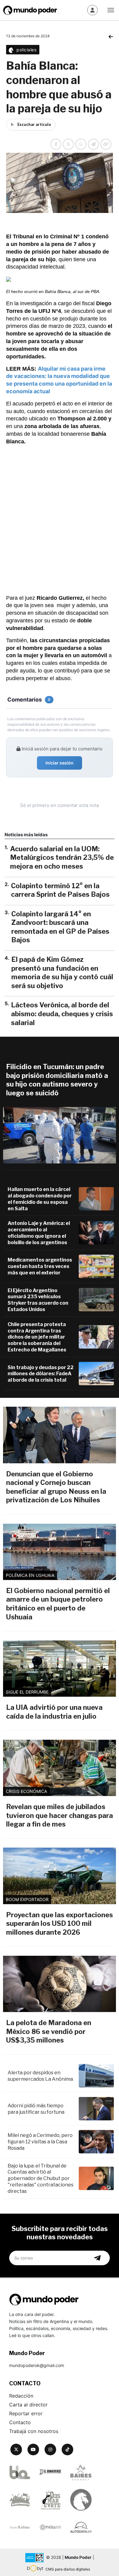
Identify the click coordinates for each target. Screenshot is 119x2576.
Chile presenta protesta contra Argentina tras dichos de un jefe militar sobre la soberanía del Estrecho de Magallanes (37, 1337)
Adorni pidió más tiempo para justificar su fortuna (36, 2109)
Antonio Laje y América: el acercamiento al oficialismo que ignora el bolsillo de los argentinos (39, 1233)
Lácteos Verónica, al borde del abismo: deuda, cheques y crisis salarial (62, 1014)
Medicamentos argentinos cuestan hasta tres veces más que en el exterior (40, 1266)
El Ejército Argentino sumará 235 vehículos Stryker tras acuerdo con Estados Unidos (38, 1300)
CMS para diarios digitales (68, 2569)
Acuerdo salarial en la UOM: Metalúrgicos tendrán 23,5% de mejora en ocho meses (62, 857)
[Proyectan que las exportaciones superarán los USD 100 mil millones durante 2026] (60, 1876)
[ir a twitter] (16, 2450)
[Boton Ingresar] (92, 10)
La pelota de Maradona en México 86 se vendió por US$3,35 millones (49, 2031)
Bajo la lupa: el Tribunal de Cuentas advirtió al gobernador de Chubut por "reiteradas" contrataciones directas (41, 2178)
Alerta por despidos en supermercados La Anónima (40, 2076)
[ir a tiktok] (67, 2450)
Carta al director (28, 2405)
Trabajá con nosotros (34, 2431)
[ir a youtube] (33, 2450)
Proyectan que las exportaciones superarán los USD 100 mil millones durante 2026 (60, 1924)
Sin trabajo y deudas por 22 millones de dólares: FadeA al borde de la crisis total (41, 1374)
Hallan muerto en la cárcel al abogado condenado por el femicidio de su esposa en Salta (40, 1199)
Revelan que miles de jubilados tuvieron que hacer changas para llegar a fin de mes (60, 1815)
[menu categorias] (111, 9)
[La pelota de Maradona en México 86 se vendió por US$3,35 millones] (60, 1984)
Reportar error (26, 2413)
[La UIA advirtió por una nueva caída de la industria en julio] (60, 1669)
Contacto (20, 2422)
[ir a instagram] (50, 2450)
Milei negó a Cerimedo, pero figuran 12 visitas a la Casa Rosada (40, 2142)
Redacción (21, 2396)
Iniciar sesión (60, 763)
